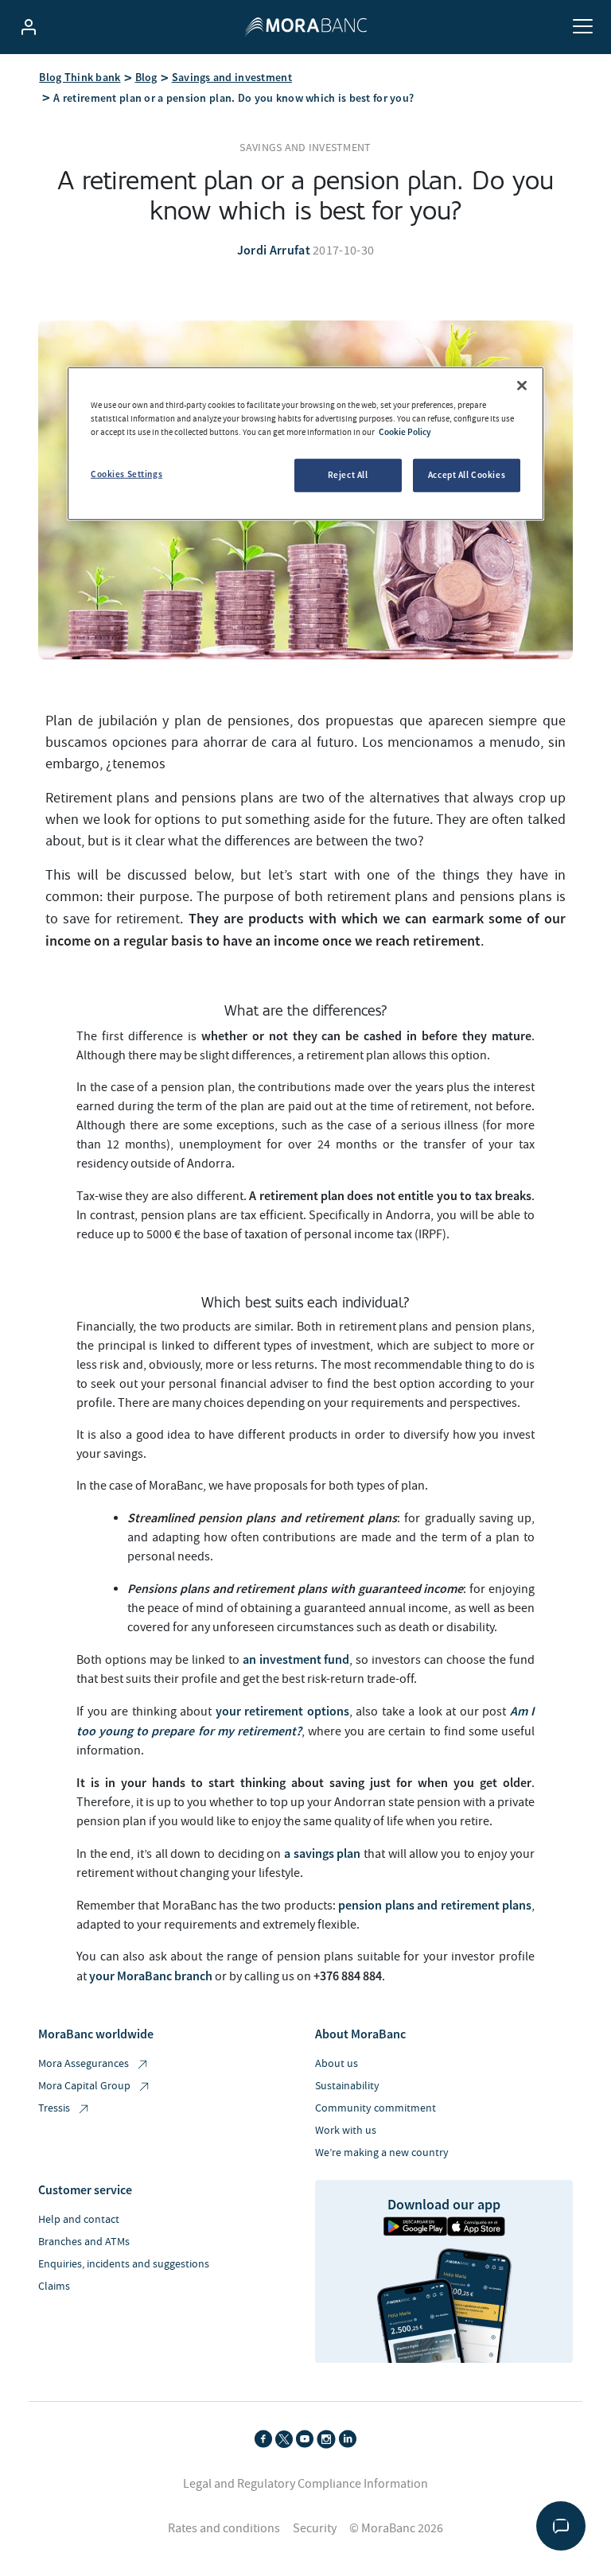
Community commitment (376, 2108)
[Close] (522, 386)
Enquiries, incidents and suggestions (124, 2264)
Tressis (54, 2108)
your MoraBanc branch (151, 1976)
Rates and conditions (224, 2528)
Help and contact (79, 2220)
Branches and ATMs (84, 2242)
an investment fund (296, 1659)
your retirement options (282, 1711)
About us (337, 2064)
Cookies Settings (126, 474)
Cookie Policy (405, 432)
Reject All (348, 475)
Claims (54, 2287)
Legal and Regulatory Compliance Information (305, 2484)
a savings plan (321, 1853)
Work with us (346, 2131)
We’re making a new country (382, 2153)
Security (315, 2528)
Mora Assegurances (84, 2064)
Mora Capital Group (84, 2086)
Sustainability (347, 2086)
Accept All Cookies (467, 475)
